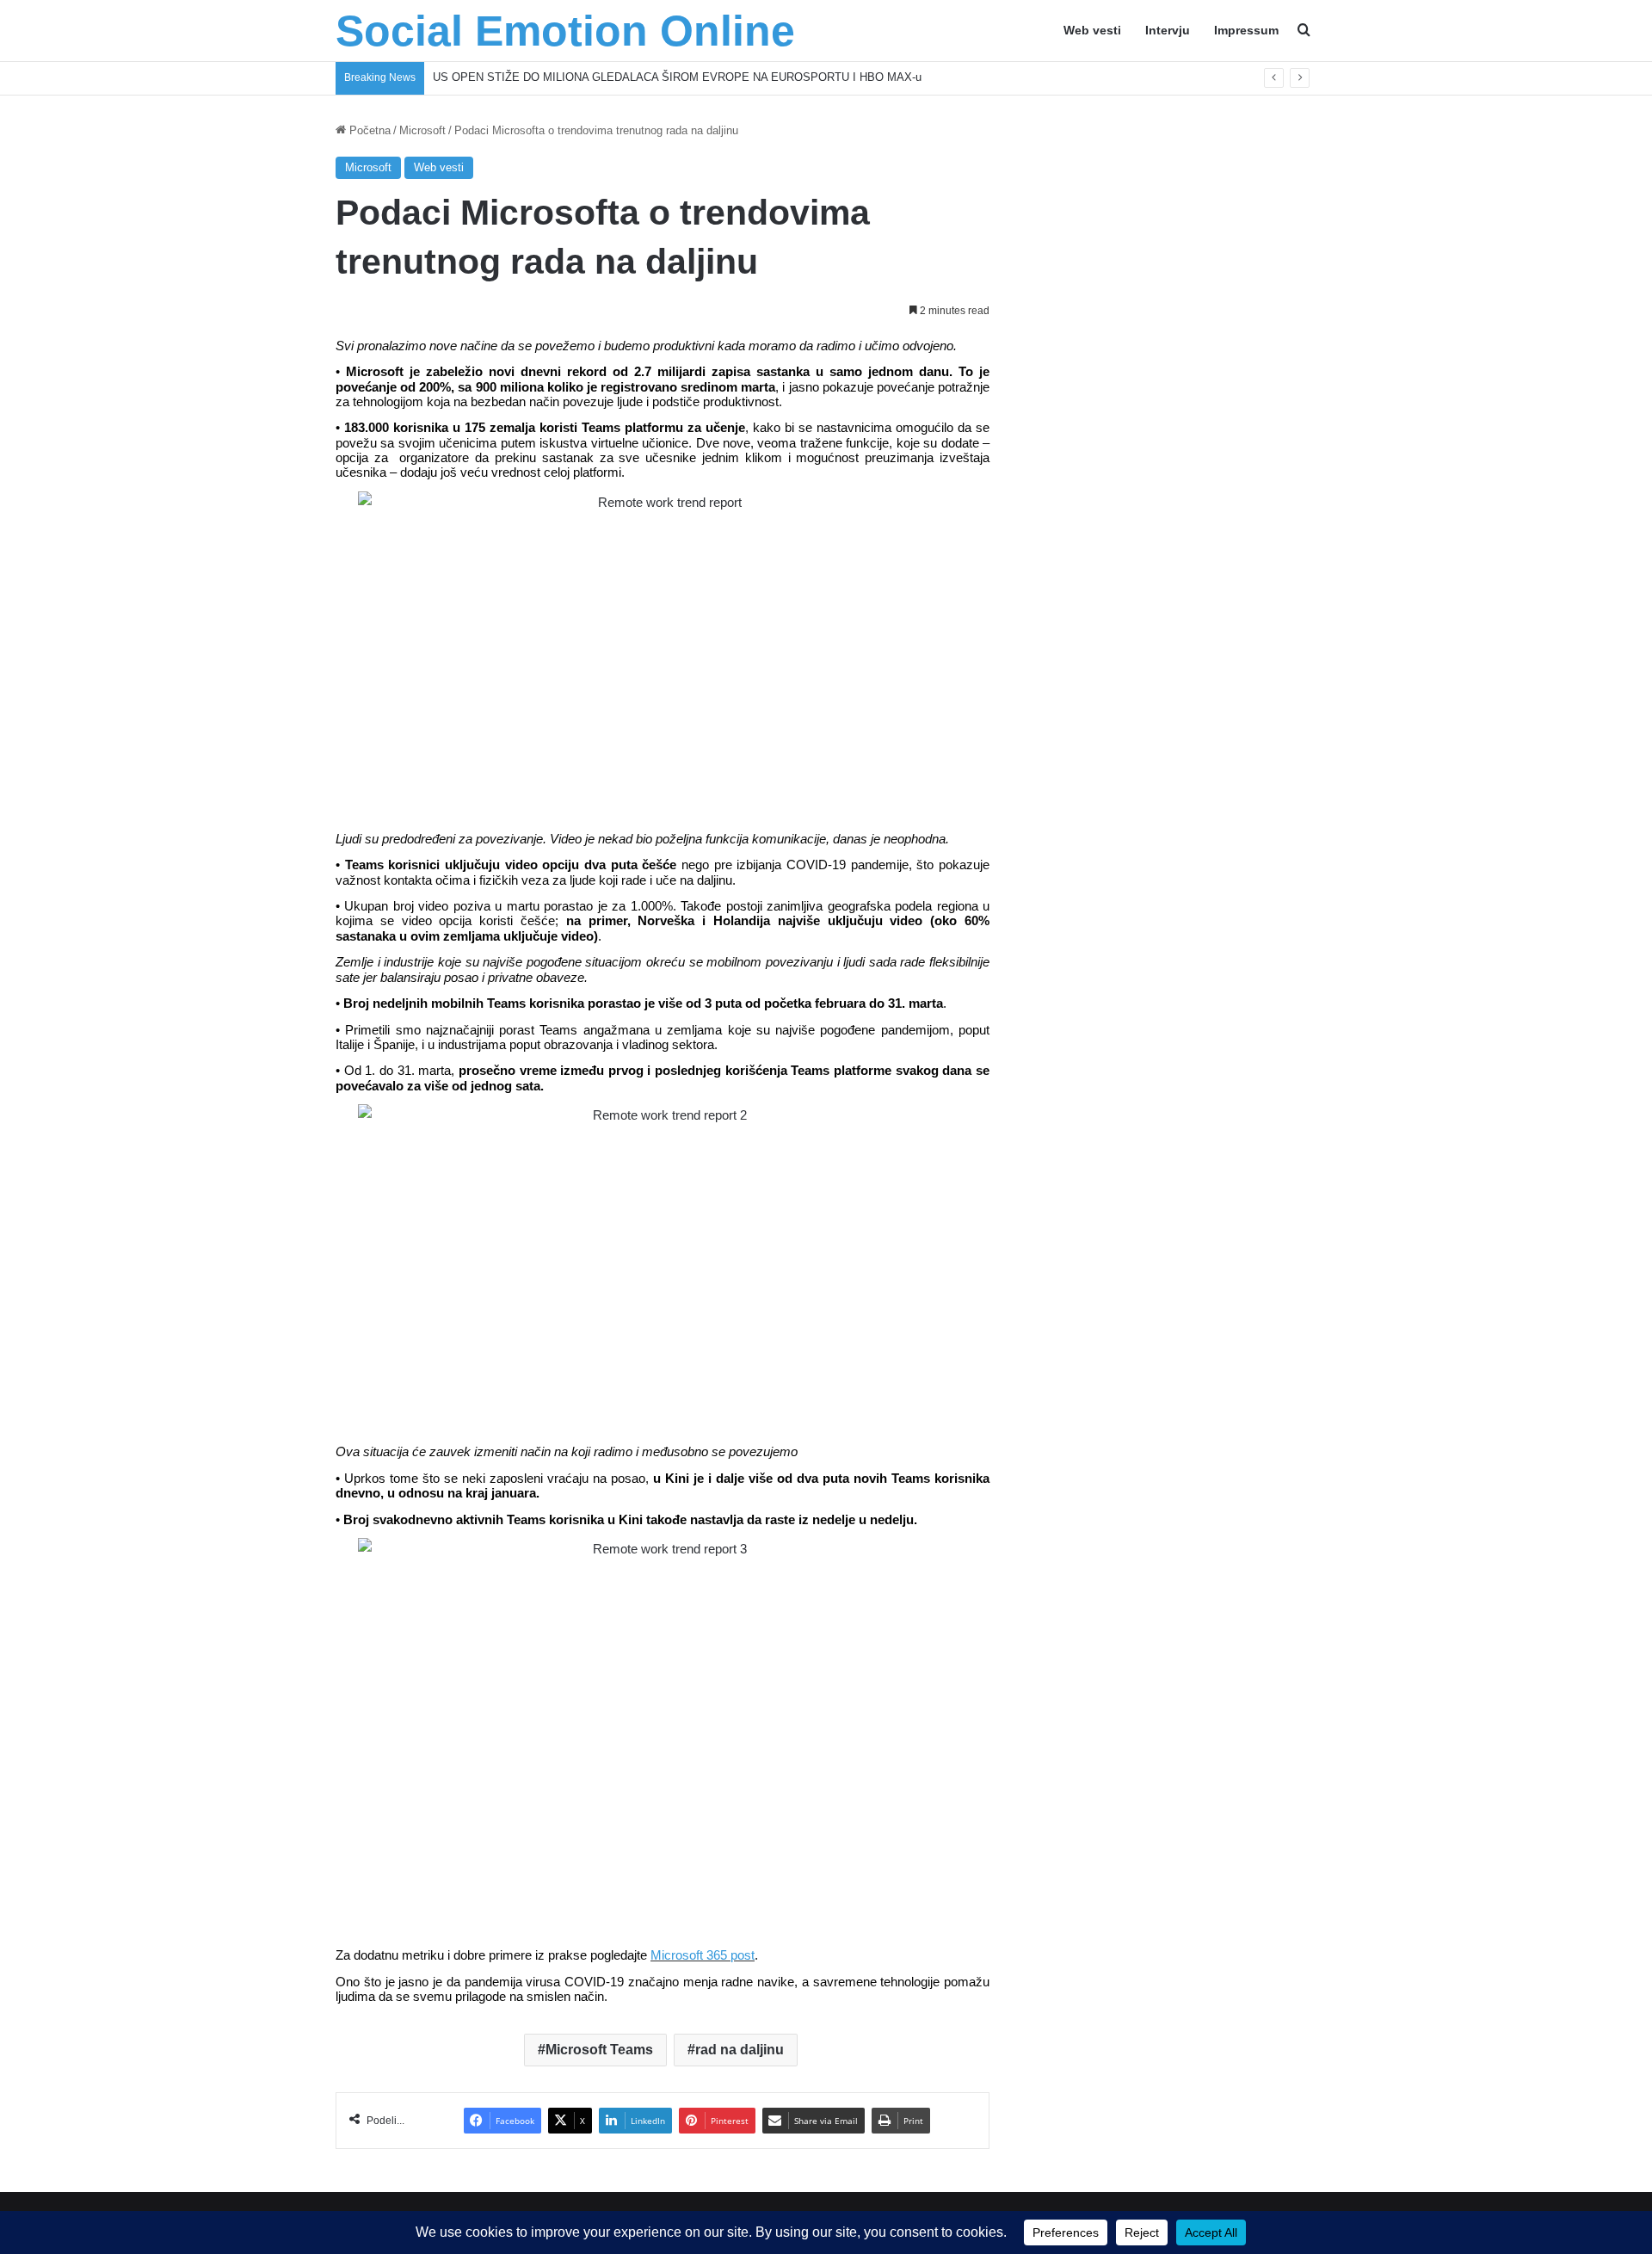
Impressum (1246, 30)
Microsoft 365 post (703, 1955)
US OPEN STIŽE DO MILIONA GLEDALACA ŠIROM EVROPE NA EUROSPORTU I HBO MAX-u (677, 77)
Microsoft (422, 130)
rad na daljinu (740, 2050)
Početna (368, 130)
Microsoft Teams (599, 2050)
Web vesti (1092, 30)
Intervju (1168, 30)
